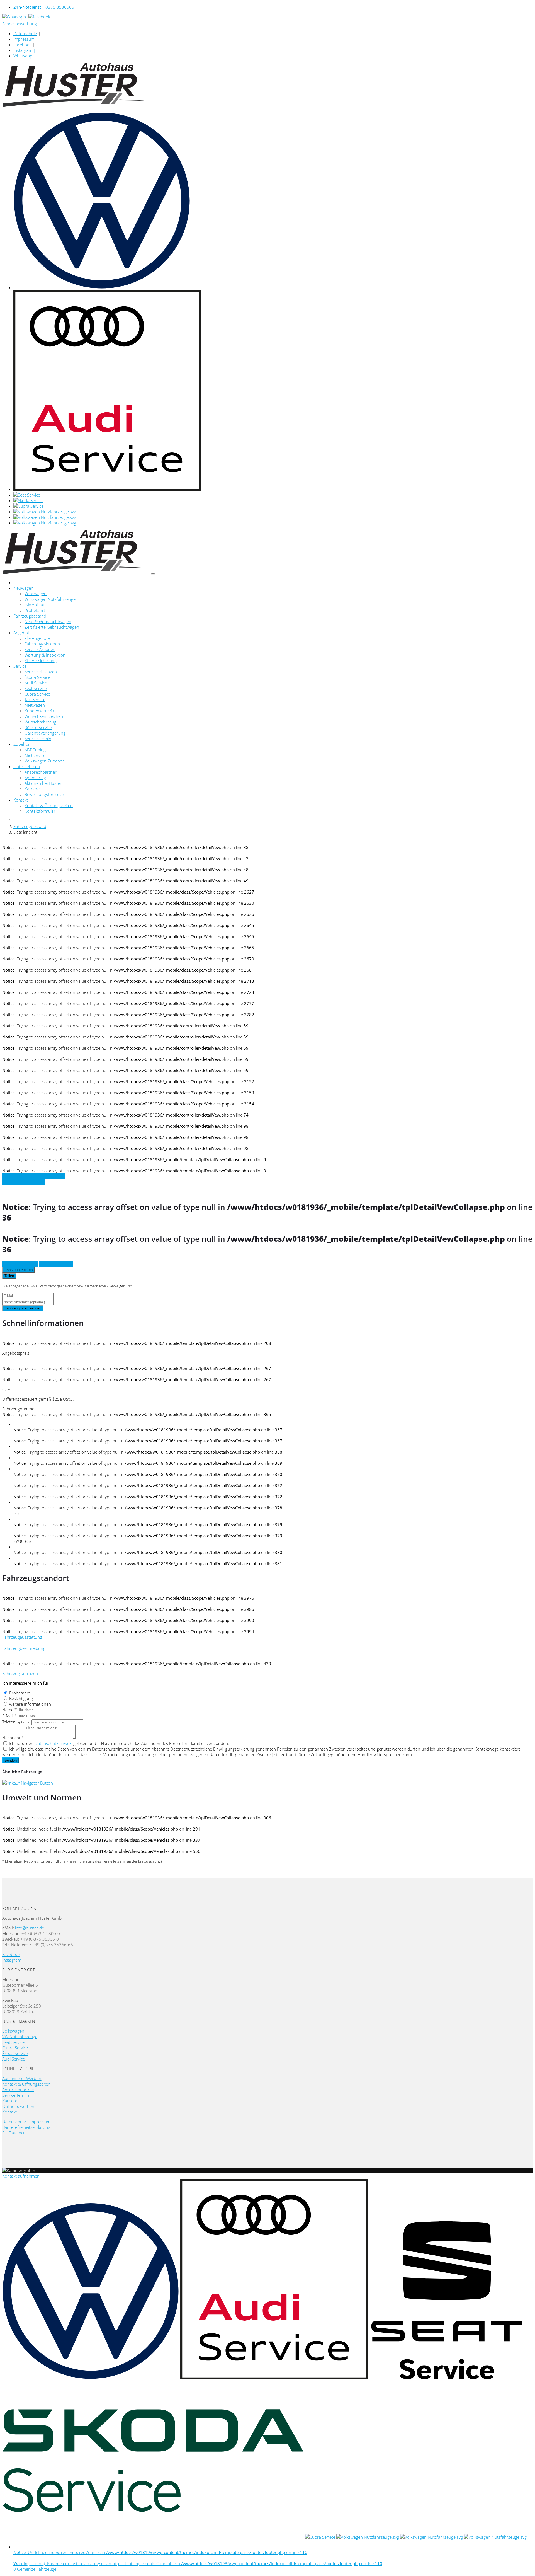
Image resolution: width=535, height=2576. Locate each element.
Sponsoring (35, 778)
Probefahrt (35, 610)
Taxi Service (35, 699)
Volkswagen (36, 594)
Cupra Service (37, 694)
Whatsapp (23, 56)
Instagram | (25, 50)
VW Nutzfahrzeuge (20, 2037)
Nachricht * (13, 1738)
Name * (9, 1710)
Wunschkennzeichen (44, 716)
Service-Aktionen (40, 649)
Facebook (23, 45)
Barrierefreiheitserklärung (26, 2127)
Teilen (9, 1276)
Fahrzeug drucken (56, 1264)
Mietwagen (35, 705)
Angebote (22, 633)
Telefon (16, 1722)
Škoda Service (37, 677)
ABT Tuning (35, 750)
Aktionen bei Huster (43, 783)
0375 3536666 (44, 7)
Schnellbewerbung (20, 24)
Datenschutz (25, 33)
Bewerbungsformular (44, 794)
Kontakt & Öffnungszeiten (49, 805)
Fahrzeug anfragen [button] (20, 1673)
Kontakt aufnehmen (21, 2176)
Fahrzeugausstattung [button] (22, 1637)
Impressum (24, 39)
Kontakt (21, 800)
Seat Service (36, 688)
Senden (11, 1760)
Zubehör (22, 744)
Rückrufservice (38, 727)
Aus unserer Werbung (23, 2078)
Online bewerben (18, 2106)
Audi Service (36, 683)
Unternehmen (27, 766)
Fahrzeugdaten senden (23, 1308)
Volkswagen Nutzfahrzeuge (50, 599)
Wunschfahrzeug (40, 722)
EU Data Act (13, 2133)
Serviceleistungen (41, 672)
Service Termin (38, 739)
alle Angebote (37, 638)
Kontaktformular (40, 811)
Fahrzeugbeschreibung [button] (24, 1648)
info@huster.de (30, 1928)
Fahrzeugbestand (30, 616)
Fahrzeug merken (19, 1270)
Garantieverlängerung (45, 733)
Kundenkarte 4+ (40, 711)
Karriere (32, 789)
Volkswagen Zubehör (44, 761)
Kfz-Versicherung (41, 660)
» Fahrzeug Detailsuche (24, 1182)
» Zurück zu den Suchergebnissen (34, 1176)
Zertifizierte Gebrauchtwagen (52, 627)
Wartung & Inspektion (45, 655)
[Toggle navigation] (153, 574)
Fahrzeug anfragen (20, 1264)
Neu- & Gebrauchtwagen (48, 621)
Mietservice (35, 755)
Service (20, 666)
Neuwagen (23, 588)
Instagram (12, 1960)
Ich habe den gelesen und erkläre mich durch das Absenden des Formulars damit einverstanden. (119, 1743)
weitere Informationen (30, 1704)
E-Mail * (9, 1716)
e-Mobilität (34, 605)
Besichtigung (21, 1698)
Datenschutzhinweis (53, 1743)
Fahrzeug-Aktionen (42, 644)
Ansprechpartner (41, 772)
